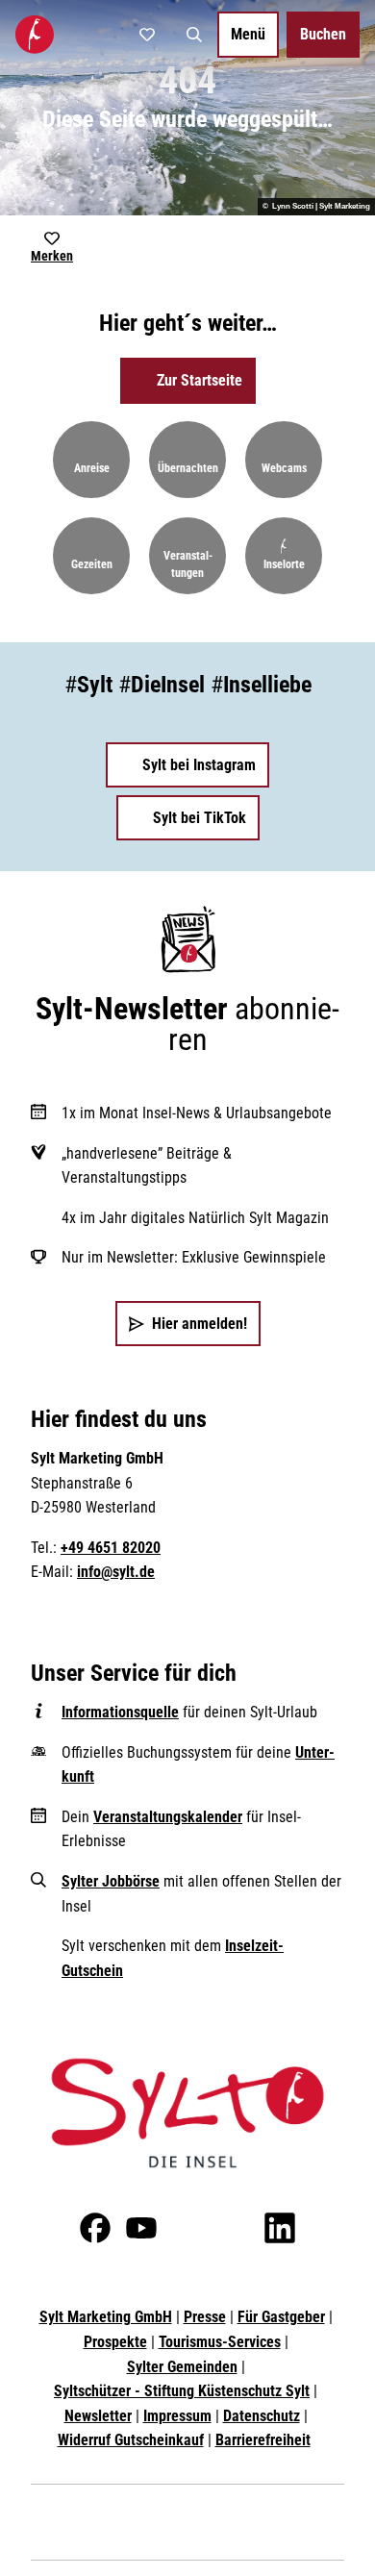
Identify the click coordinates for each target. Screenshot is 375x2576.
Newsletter (98, 2416)
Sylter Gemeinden (182, 2367)
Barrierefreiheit (263, 2440)
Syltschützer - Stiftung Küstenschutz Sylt (182, 2391)
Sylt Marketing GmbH (106, 2317)
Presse (205, 2317)
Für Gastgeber (281, 2317)
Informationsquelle (120, 1712)
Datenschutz (262, 2416)
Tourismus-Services (220, 2342)
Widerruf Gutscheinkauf (131, 2440)
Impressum (177, 2416)
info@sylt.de (116, 1572)
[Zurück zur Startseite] (35, 35)
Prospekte (115, 2342)
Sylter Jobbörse (111, 1881)
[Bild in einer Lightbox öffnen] (187, 2113)
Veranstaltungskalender (168, 1817)
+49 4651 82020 (111, 1548)
